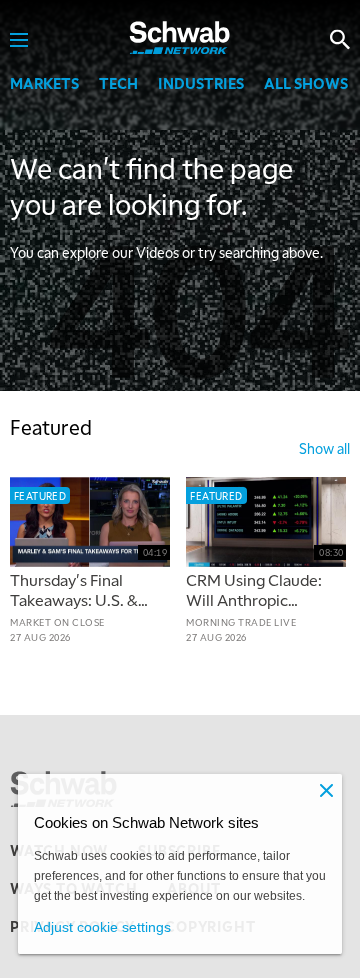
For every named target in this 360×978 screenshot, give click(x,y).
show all (324, 448)
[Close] (326, 790)
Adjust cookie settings (102, 927)
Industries (201, 83)
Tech (118, 83)
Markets (44, 83)
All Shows (306, 83)
